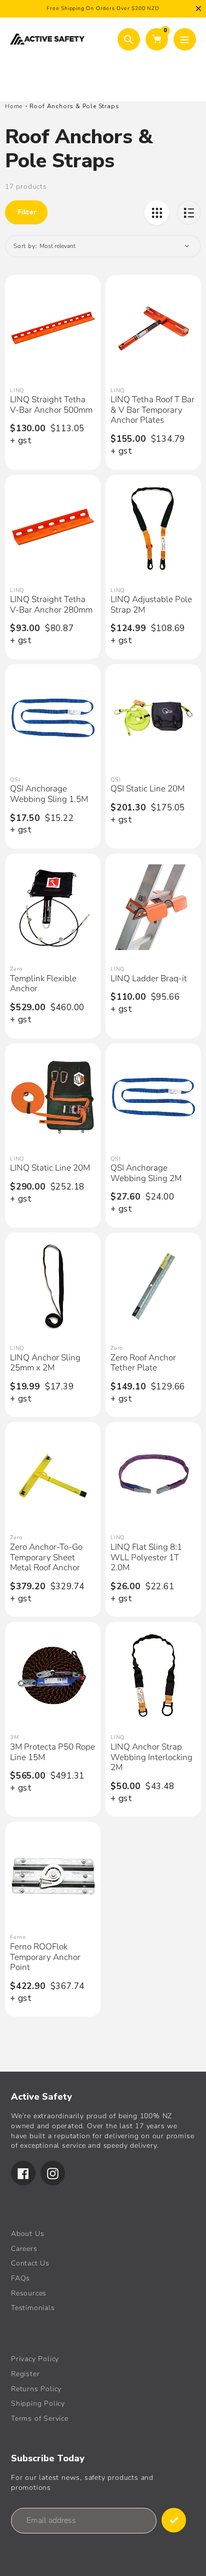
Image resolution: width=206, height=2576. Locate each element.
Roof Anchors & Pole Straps (74, 106)
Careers (24, 2249)
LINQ (17, 390)
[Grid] (157, 213)
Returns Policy (36, 2389)
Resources (29, 2293)
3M (14, 1737)
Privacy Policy (35, 2359)
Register (25, 2374)
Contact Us (30, 2263)
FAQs (20, 2278)
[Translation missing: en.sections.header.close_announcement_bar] (198, 9)
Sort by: (25, 246)
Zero (16, 969)
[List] (189, 213)
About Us (27, 2234)
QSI (15, 780)
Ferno (18, 1937)
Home (14, 106)
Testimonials (33, 2308)
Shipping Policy (38, 2403)
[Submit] (174, 2520)
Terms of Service (40, 2418)
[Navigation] (185, 39)
